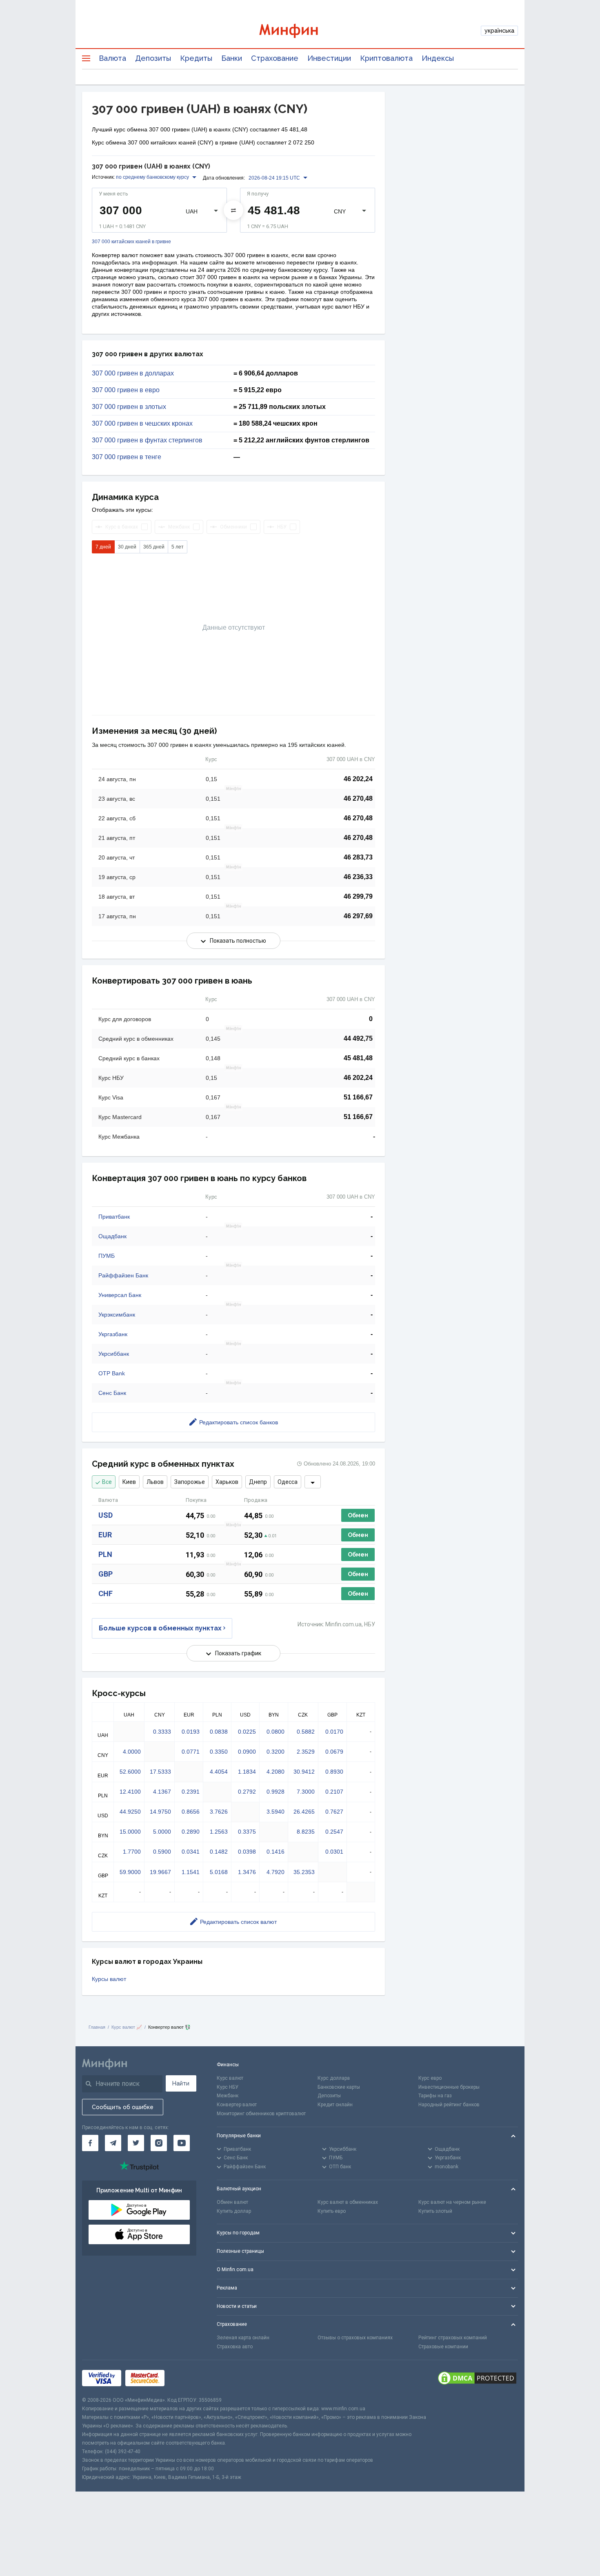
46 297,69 (358, 916)
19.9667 (160, 1872)
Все (107, 1482)
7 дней (103, 547)
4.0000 (132, 1752)
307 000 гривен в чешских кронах (142, 424)
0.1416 (276, 1852)
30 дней (127, 547)
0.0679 (334, 1752)
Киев (129, 1482)
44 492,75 (358, 1038)
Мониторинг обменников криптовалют (261, 2114)
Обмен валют (232, 2202)
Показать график (238, 1653)
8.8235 (306, 1832)
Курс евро (430, 2078)
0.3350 (219, 1752)
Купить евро (332, 2211)
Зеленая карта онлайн (243, 2338)
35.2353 (304, 1872)
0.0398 (247, 1852)
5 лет (178, 547)
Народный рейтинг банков (449, 2105)
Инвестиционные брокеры (449, 2087)
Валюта (112, 58)
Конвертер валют (237, 2105)
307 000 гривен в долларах (133, 373)
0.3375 (247, 1832)
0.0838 (219, 1732)
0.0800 (276, 1732)
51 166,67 (358, 1097)
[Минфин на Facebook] (90, 2143)
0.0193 (191, 1732)
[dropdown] (313, 1482)
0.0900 (247, 1752)
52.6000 (130, 1772)
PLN (105, 1554)
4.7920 (276, 1872)
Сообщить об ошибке (123, 2107)
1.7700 (132, 1852)
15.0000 (130, 1832)
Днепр (258, 1482)
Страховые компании (443, 2347)
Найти (181, 2083)
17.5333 (160, 1772)
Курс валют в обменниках (348, 2202)
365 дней (154, 547)
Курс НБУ (228, 2087)
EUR (105, 1535)
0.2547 (334, 1832)
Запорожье (190, 1482)
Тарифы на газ (435, 2096)
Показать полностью (238, 941)
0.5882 (306, 1732)
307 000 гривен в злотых (129, 407)
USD (106, 1515)
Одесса (288, 1482)
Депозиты (153, 58)
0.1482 (219, 1852)
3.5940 (276, 1812)
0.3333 (162, 1732)
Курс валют (230, 2078)
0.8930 (334, 1772)
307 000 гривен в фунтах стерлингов (147, 440)
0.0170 (334, 1732)
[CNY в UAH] (233, 210)
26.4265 (304, 1812)
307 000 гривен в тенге (127, 457)
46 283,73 (358, 857)
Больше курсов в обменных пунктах (160, 1628)
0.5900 (162, 1852)
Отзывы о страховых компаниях (355, 2338)
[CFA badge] (187, 2378)
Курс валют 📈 (127, 2027)
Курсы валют (109, 1979)
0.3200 (276, 1752)
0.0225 (247, 1732)
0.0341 (191, 1852)
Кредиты (196, 58)
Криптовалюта (386, 58)
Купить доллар (234, 2211)
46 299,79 (358, 896)
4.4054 (219, 1772)
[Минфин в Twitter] (136, 2143)
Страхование (275, 58)
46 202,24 (358, 779)
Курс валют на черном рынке (452, 2202)
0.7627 (334, 1812)
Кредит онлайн (335, 2105)
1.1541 (191, 1872)
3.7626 (219, 1812)
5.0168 (219, 1872)
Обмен (358, 1515)
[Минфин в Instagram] (159, 2143)
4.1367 (162, 1792)
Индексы (438, 58)
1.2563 (219, 1832)
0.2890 (191, 1832)
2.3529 (306, 1752)
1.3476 (247, 1872)
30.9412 (304, 1772)
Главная (97, 2027)
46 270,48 (358, 798)
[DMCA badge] (477, 2378)
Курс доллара (334, 2078)
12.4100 (130, 1792)
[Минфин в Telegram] (113, 2143)
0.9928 (276, 1792)
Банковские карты (339, 2087)
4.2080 (276, 1772)
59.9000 (130, 1872)
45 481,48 (358, 1058)
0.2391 (191, 1792)
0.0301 (334, 1852)
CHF (106, 1593)
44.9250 (130, 1812)
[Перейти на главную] (300, 31)
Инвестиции (329, 58)
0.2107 (334, 1792)
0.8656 (191, 1812)
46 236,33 (358, 877)
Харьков (227, 1482)
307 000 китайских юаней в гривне (131, 242)
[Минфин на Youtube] (182, 2143)
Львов (155, 1482)
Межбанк (228, 2096)
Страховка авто (235, 2347)
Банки (232, 58)
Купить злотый (435, 2211)
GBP (106, 1574)
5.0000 (162, 1832)
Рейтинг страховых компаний (453, 2338)
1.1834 (247, 1772)
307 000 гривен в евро (126, 390)
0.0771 (191, 1752)
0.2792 (247, 1792)
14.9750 (160, 1812)
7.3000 (306, 1792)
